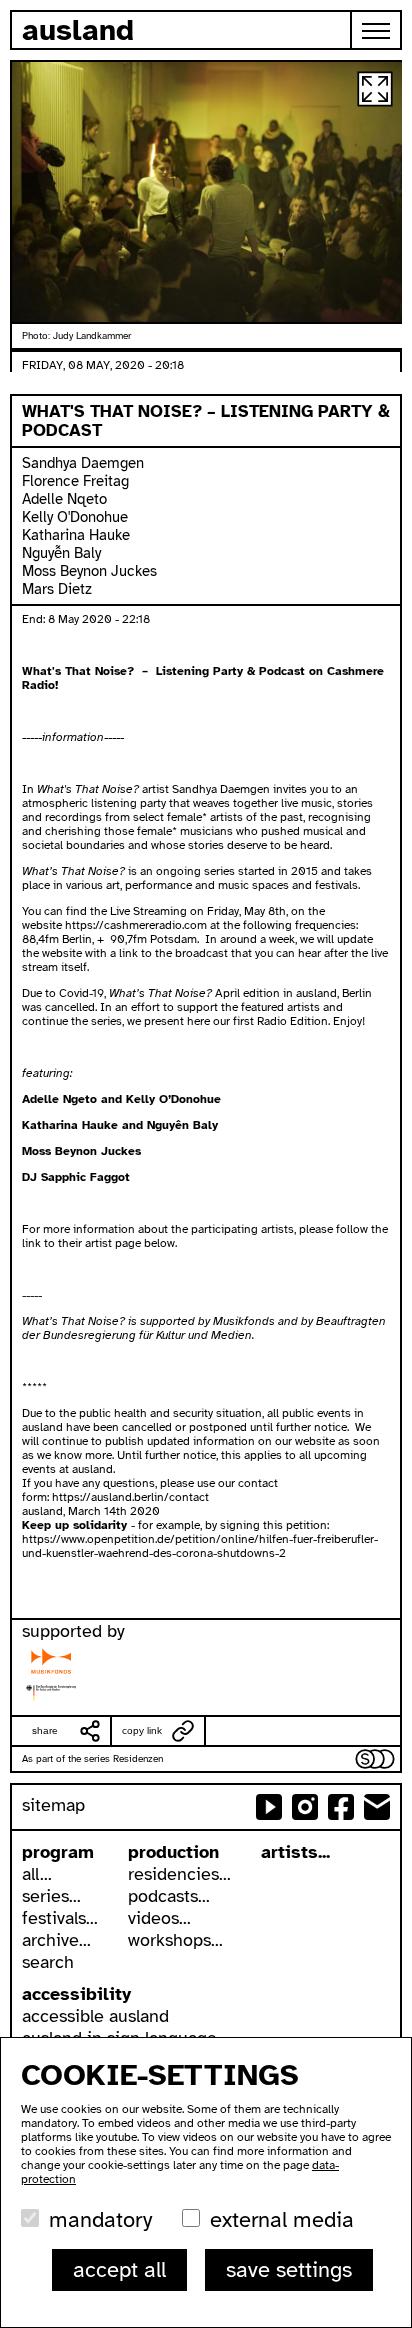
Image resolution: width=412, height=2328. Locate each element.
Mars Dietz (57, 589)
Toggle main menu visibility (377, 30)
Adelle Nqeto (64, 499)
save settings (289, 2269)
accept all (119, 2269)
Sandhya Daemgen (83, 463)
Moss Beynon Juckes (89, 571)
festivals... (60, 1918)
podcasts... (169, 1896)
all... (37, 1874)
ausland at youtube (269, 1807)
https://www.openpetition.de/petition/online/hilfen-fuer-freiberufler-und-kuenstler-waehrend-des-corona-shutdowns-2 (200, 1546)
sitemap (53, 1805)
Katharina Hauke (76, 535)
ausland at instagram (305, 1807)
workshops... (175, 1940)
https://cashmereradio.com (136, 925)
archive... (56, 1940)
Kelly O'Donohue (75, 517)
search (48, 1962)
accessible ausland (95, 2016)
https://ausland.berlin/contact (130, 1497)
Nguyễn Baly (61, 553)
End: (35, 619)
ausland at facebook (341, 1807)
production (173, 1852)
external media (282, 2219)
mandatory (100, 2219)
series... (51, 1896)
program (58, 1852)
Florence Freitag (75, 481)
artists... (295, 1852)
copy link (142, 1730)
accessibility (76, 1994)
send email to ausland (377, 1807)
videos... (159, 1918)
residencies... (179, 1874)
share (45, 1730)
